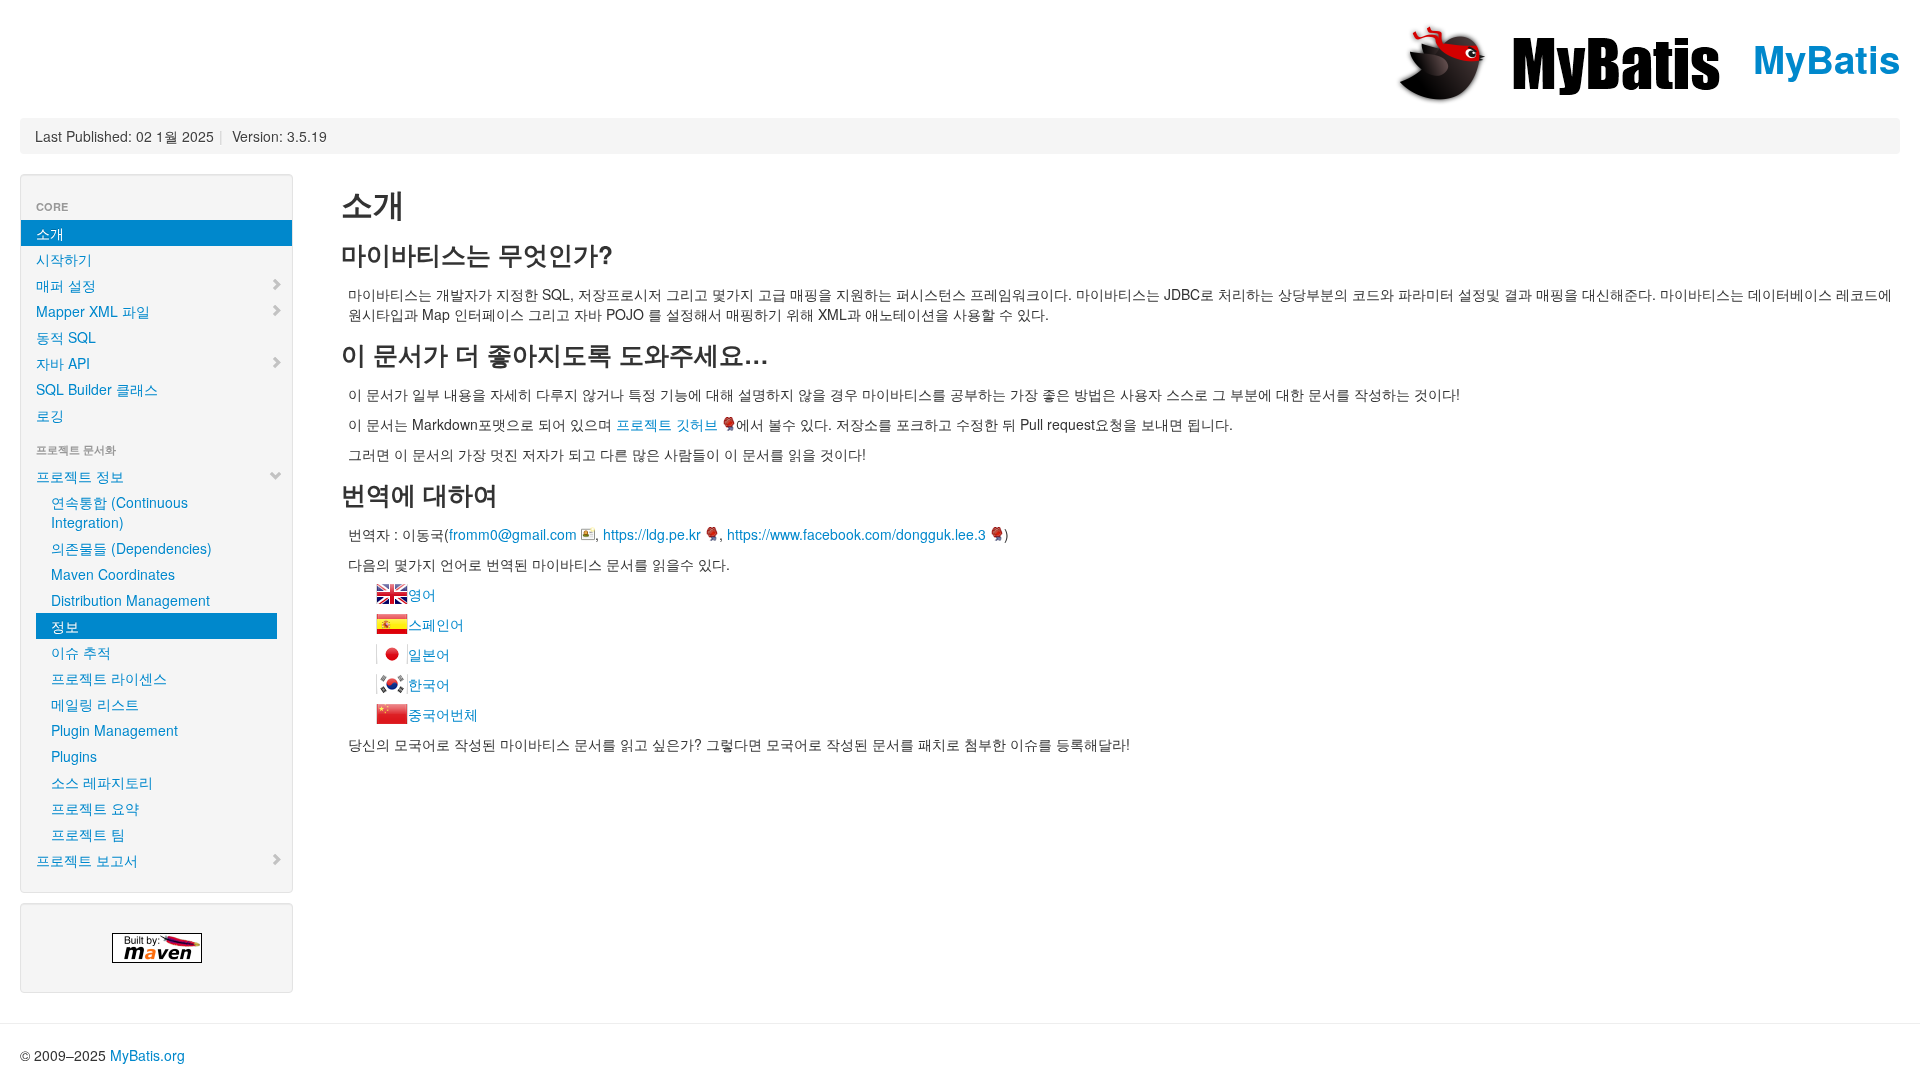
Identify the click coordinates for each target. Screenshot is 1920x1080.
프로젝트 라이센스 (109, 678)
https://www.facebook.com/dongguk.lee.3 (856, 534)
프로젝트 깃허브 (667, 424)
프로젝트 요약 (95, 808)
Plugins (74, 756)
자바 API (63, 363)
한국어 (429, 684)
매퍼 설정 (66, 285)
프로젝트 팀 (88, 834)
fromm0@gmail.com (513, 534)
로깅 (50, 415)
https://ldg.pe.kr (652, 534)
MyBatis (1821, 58)
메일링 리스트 (95, 704)
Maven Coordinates (113, 574)
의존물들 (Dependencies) (131, 548)
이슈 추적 (81, 652)
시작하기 (64, 259)
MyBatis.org (147, 1055)
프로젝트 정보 (80, 476)
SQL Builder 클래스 (97, 389)
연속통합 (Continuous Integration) (119, 512)
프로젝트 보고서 (87, 860)
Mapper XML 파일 (93, 311)
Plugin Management (114, 730)
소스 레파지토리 (102, 782)
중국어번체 (443, 714)
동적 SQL (66, 337)
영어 (422, 594)
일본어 (429, 654)
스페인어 (436, 624)
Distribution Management (130, 600)
